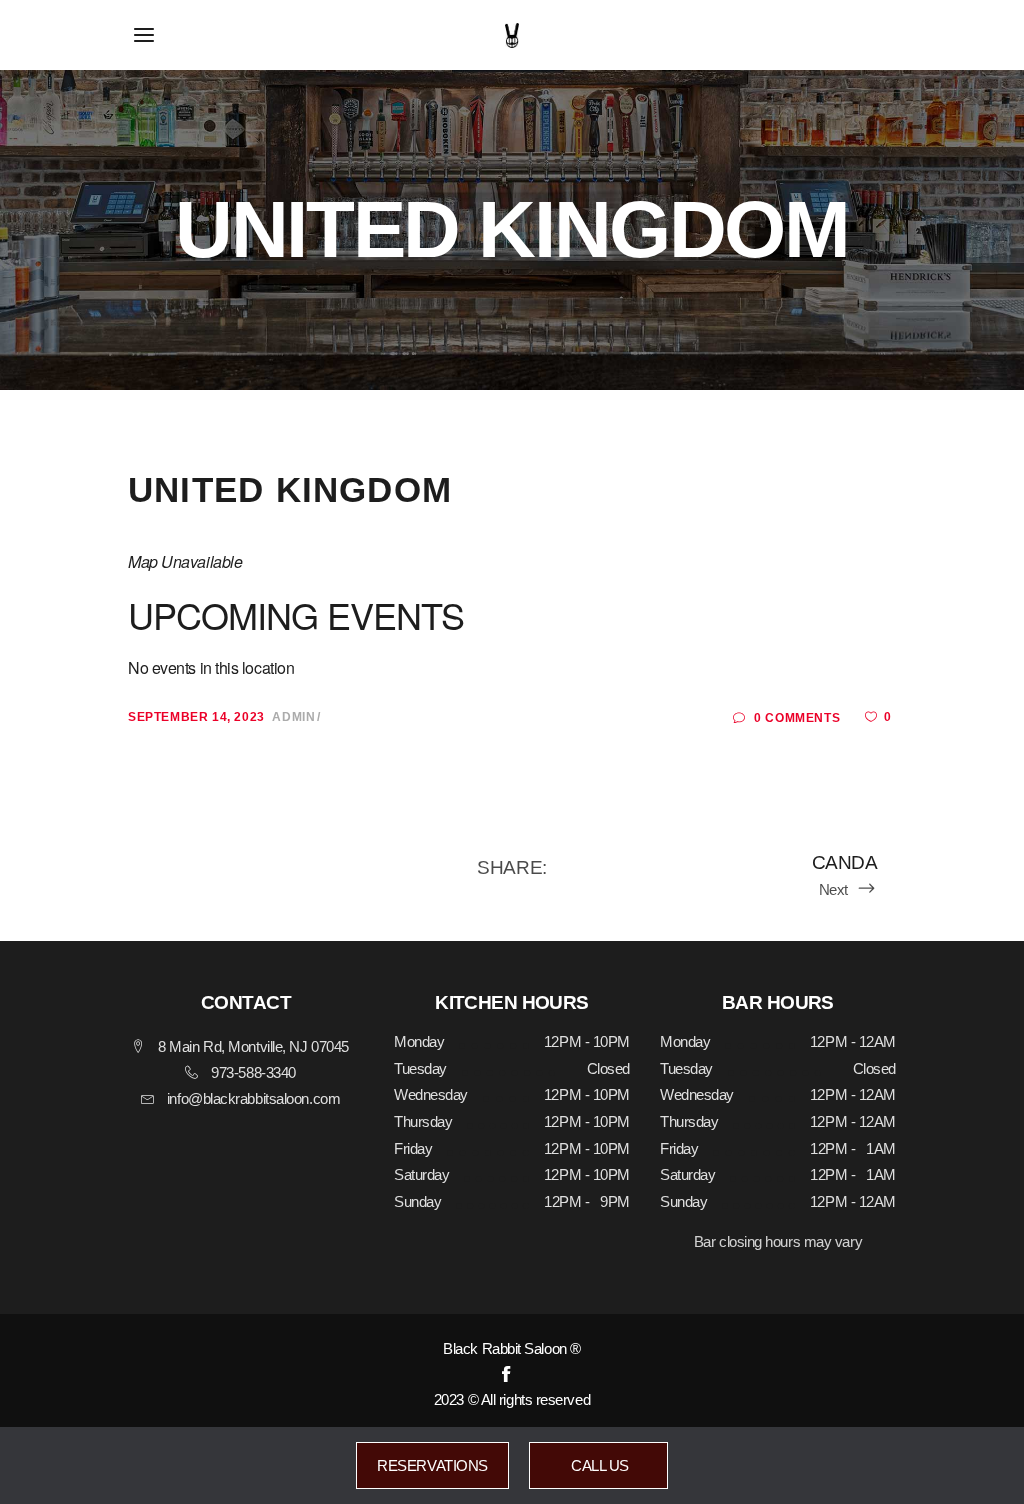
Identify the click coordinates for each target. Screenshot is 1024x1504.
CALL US (598, 1465)
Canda (844, 862)
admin (293, 717)
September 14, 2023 (196, 717)
